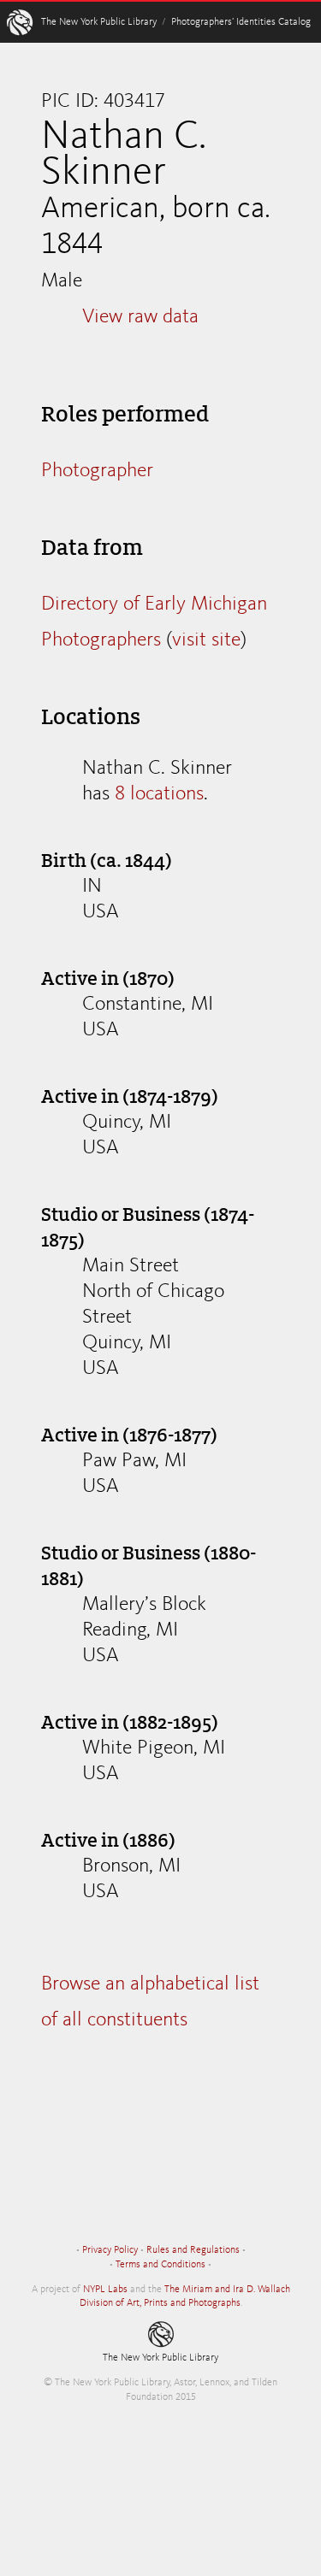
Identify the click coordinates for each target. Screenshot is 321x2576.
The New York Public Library (99, 22)
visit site (206, 640)
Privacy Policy (110, 2250)
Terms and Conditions (160, 2265)
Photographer (97, 471)
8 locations (159, 794)
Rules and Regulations (193, 2250)
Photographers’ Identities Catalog (241, 22)
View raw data (140, 317)
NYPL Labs (105, 2290)
